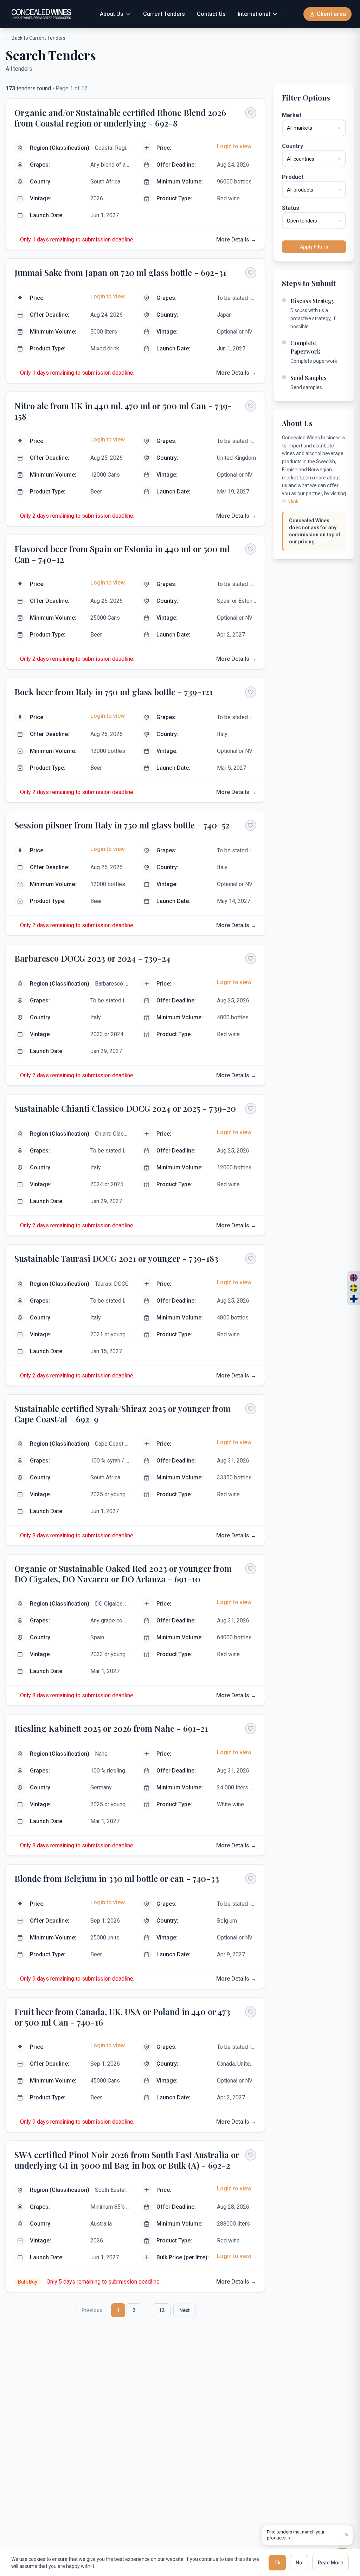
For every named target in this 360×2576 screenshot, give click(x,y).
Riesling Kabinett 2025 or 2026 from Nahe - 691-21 (111, 1728)
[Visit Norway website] (354, 1278)
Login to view (234, 146)
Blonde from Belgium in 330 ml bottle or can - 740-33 (117, 1878)
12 (162, 2310)
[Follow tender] (251, 113)
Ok (277, 2563)
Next (184, 2310)
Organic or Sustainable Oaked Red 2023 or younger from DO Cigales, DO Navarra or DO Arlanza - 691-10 (123, 1574)
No (299, 2563)
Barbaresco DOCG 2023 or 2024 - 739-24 (92, 958)
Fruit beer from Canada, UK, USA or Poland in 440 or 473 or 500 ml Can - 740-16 (122, 2017)
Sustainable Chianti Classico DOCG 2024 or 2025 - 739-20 (125, 1108)
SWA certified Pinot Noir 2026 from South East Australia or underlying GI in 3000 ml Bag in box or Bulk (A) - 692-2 (127, 2160)
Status (291, 208)
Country (292, 146)
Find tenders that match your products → (296, 2535)
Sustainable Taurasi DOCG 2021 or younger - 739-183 (116, 1258)
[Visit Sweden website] (354, 1288)
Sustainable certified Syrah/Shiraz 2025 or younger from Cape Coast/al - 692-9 (123, 1414)
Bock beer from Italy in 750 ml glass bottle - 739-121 (114, 692)
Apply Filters (314, 247)
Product (293, 177)
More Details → (236, 240)
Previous (92, 2310)
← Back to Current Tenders (36, 38)
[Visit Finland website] (354, 1299)
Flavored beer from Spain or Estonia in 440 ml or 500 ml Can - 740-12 (122, 554)
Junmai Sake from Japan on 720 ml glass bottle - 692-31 (120, 272)
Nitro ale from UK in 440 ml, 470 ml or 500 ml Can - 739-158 (123, 411)
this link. (291, 502)
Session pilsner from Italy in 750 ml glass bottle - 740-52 (122, 825)
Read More (330, 2563)
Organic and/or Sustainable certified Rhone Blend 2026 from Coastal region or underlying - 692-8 (120, 118)
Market (292, 115)
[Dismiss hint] (347, 2535)
